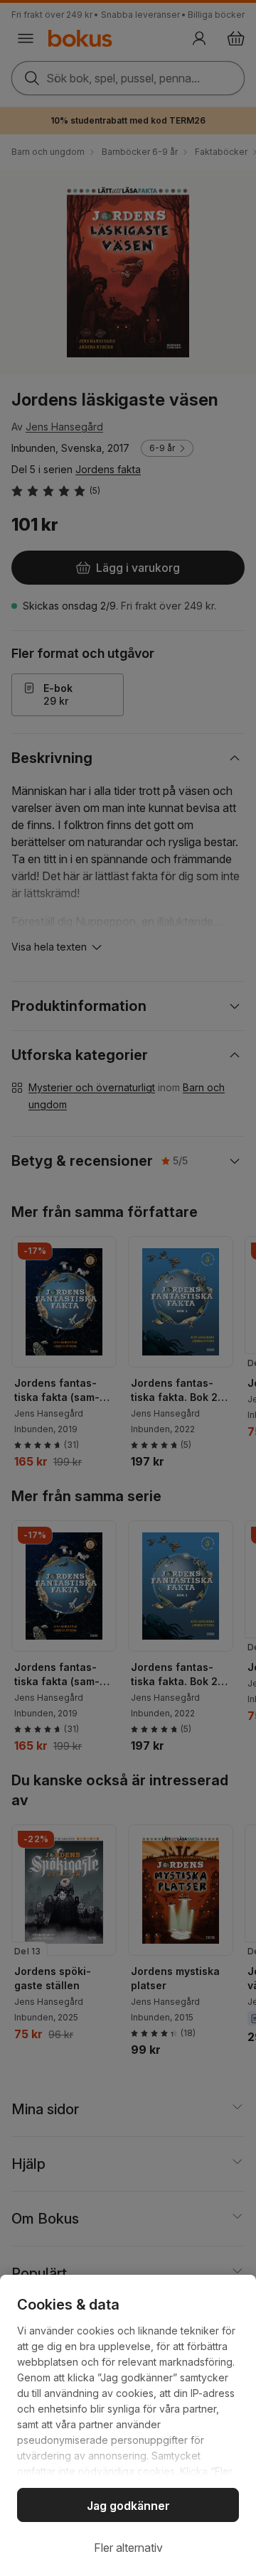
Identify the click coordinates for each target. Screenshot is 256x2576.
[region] (128, 2425)
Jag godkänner (128, 2506)
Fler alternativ (128, 2548)
